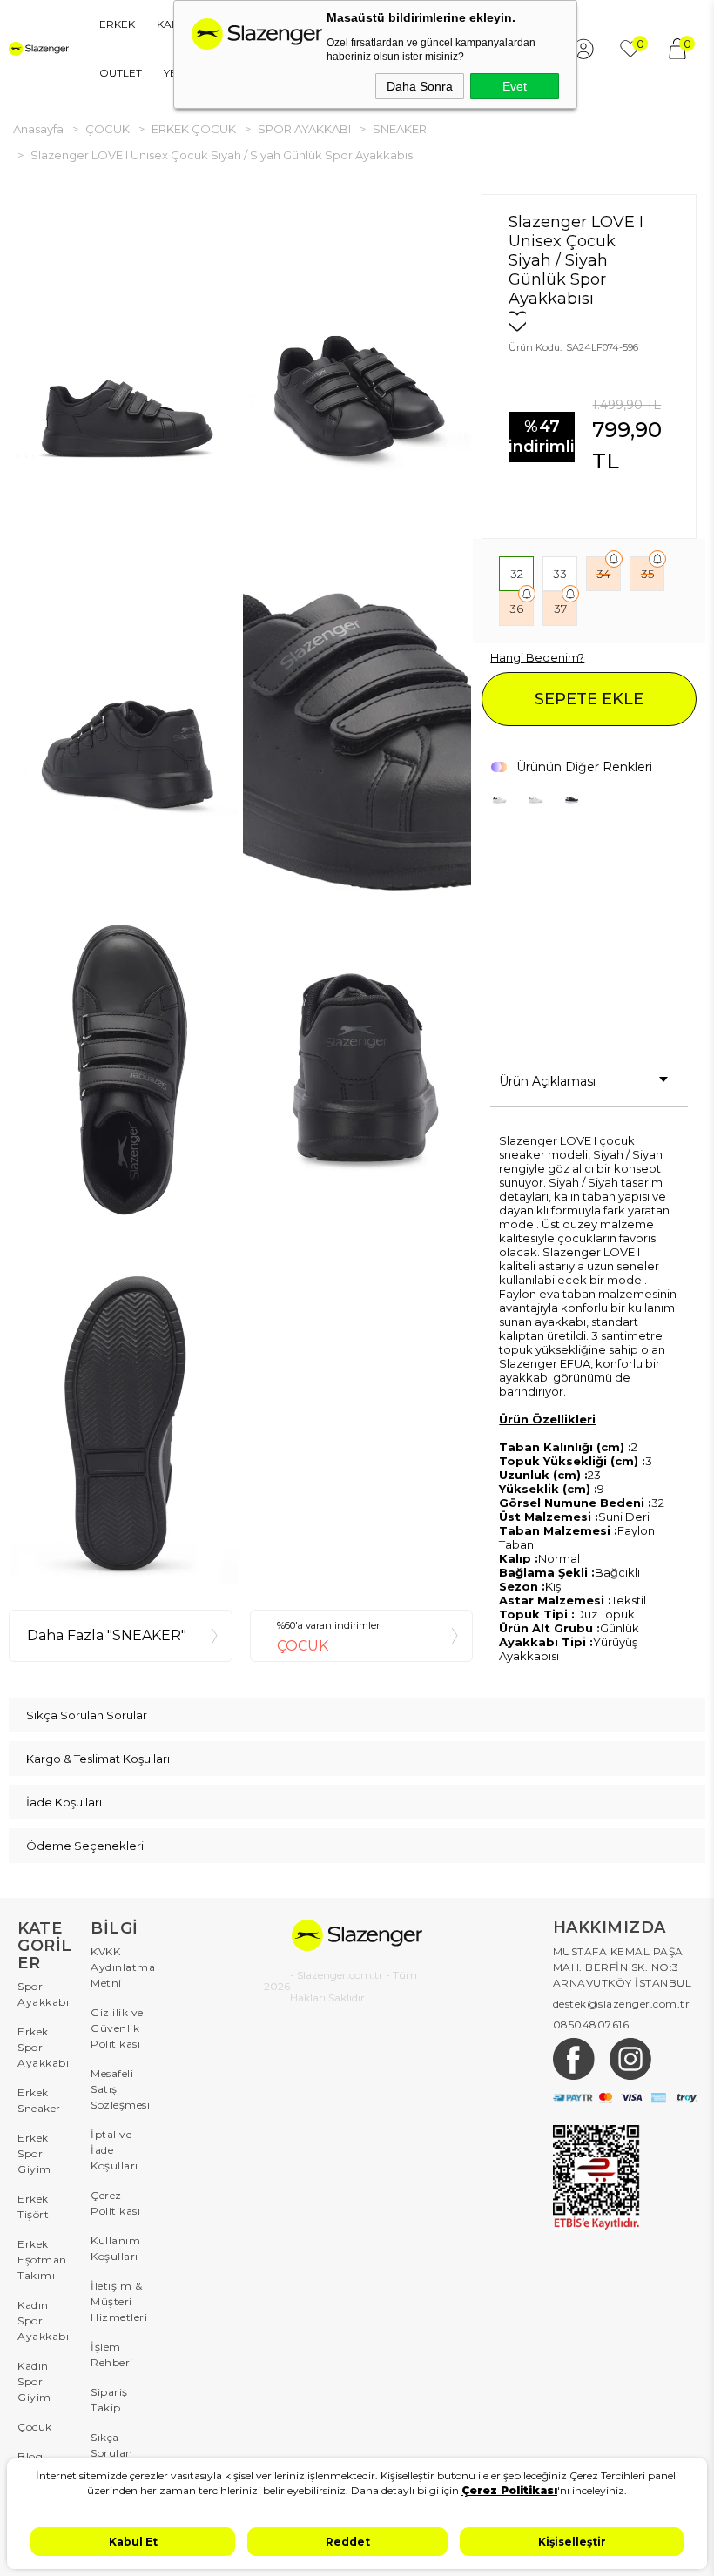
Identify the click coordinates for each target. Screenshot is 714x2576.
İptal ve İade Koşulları (115, 2150)
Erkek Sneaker (39, 2100)
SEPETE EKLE (589, 699)
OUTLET (121, 73)
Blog (30, 2456)
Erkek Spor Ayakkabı (43, 2047)
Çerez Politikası (115, 2203)
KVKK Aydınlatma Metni (118, 1967)
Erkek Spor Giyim (34, 2153)
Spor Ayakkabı (43, 1994)
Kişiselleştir (572, 2542)
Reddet (348, 2542)
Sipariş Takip (109, 2400)
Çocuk (35, 2427)
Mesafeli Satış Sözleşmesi (118, 2089)
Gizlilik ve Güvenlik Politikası (117, 2028)
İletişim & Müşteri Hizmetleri (118, 2301)
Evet (515, 86)
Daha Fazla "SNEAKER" (107, 1635)
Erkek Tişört (33, 2206)
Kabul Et (133, 2542)
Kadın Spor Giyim (34, 2381)
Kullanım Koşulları (115, 2248)
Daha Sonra (420, 86)
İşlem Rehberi (112, 2354)
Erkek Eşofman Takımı (42, 2260)
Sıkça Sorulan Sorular (112, 2453)
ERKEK (117, 24)
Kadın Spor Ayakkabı (43, 2320)
